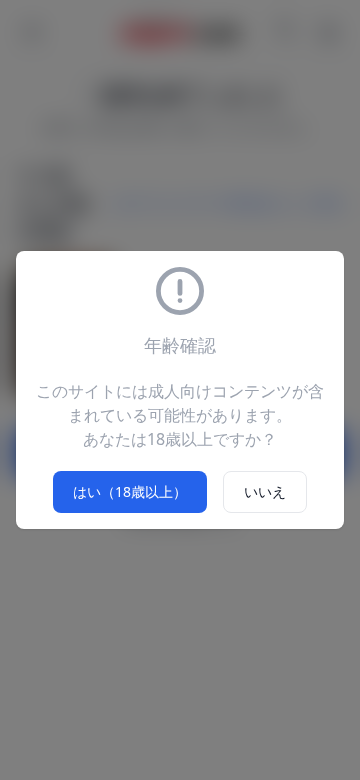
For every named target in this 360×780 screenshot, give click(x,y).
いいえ (265, 491)
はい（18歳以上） (130, 491)
